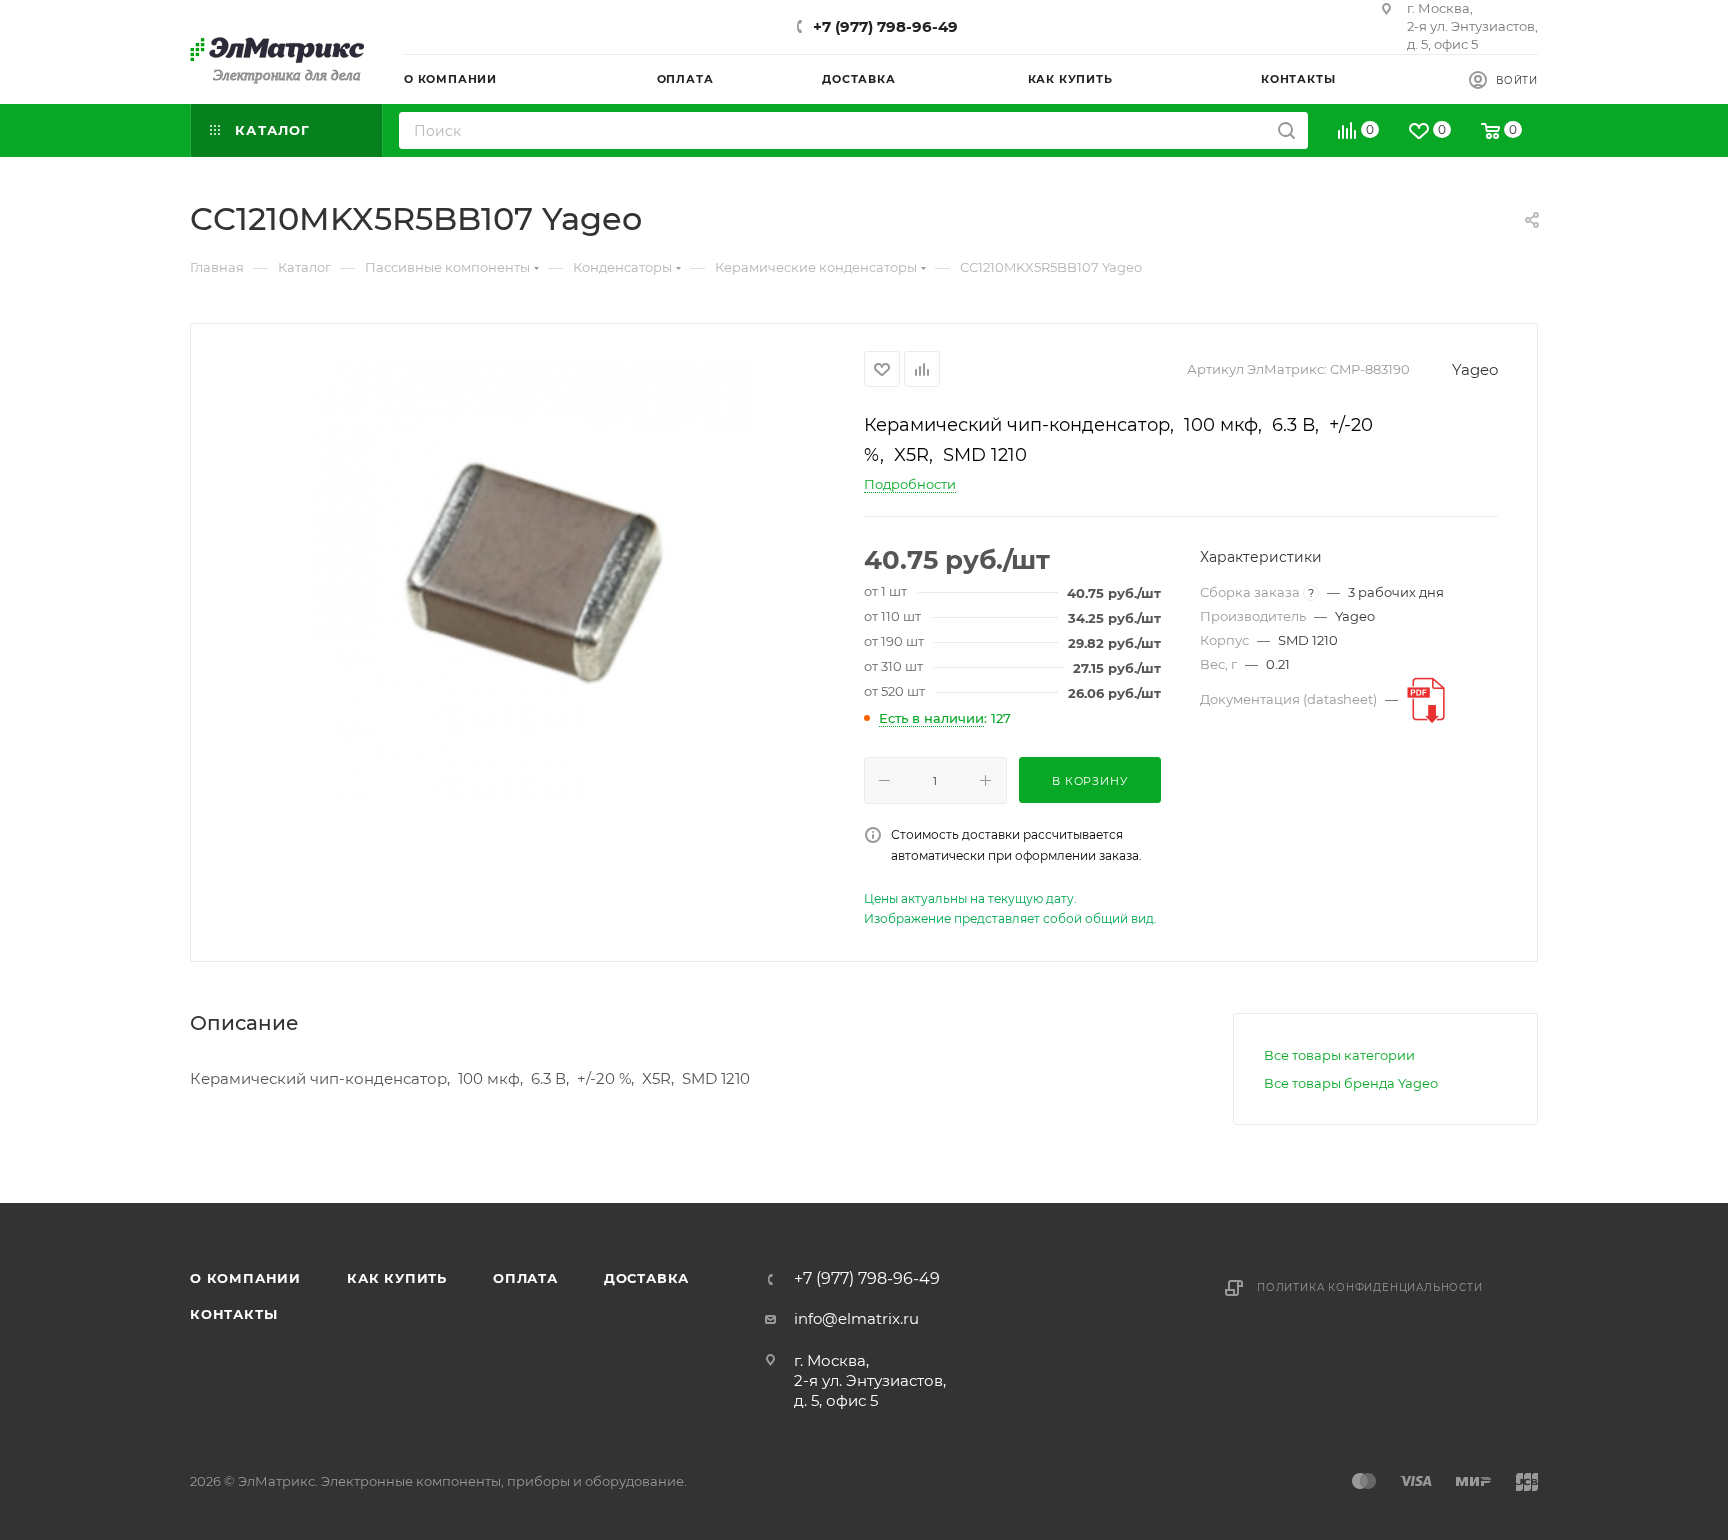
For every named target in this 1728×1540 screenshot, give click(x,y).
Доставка (646, 1278)
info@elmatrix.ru (856, 1318)
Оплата (525, 1278)
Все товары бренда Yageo (1351, 1083)
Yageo (1475, 369)
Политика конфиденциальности (1370, 1287)
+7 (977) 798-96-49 (885, 26)
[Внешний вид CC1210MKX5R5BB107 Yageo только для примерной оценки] (528, 576)
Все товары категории (1339, 1055)
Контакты (233, 1314)
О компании (245, 1278)
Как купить (397, 1278)
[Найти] (1286, 130)
